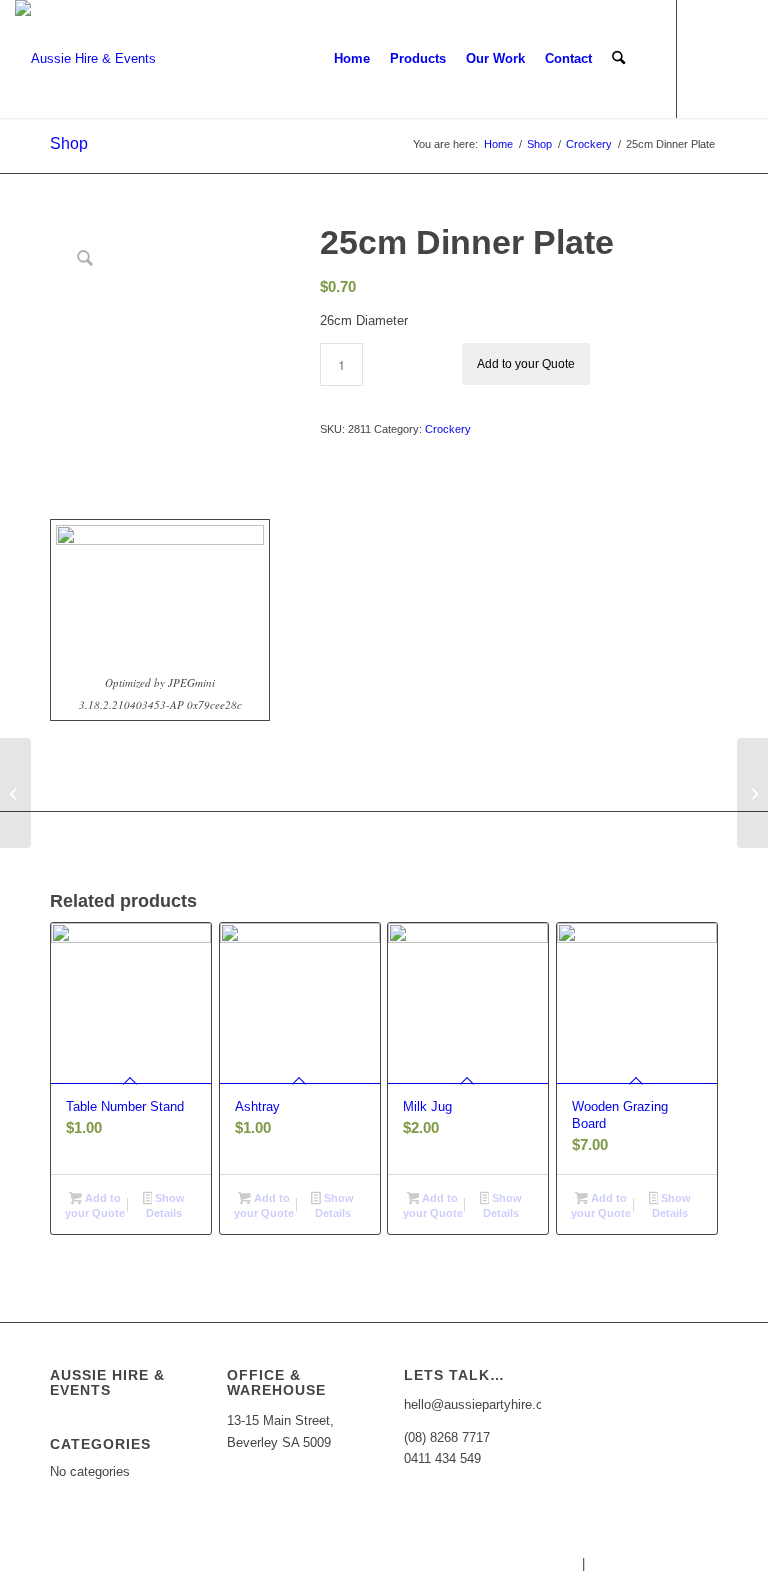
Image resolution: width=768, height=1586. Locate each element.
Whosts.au (547, 1563)
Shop (69, 143)
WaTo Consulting (719, 1563)
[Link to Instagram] (738, 58)
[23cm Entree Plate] (752, 793)
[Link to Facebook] (708, 58)
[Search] (618, 59)
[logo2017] (85, 59)
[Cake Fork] (15, 793)
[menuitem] (352, 59)
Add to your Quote (526, 364)
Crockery (448, 429)
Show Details (165, 1205)
